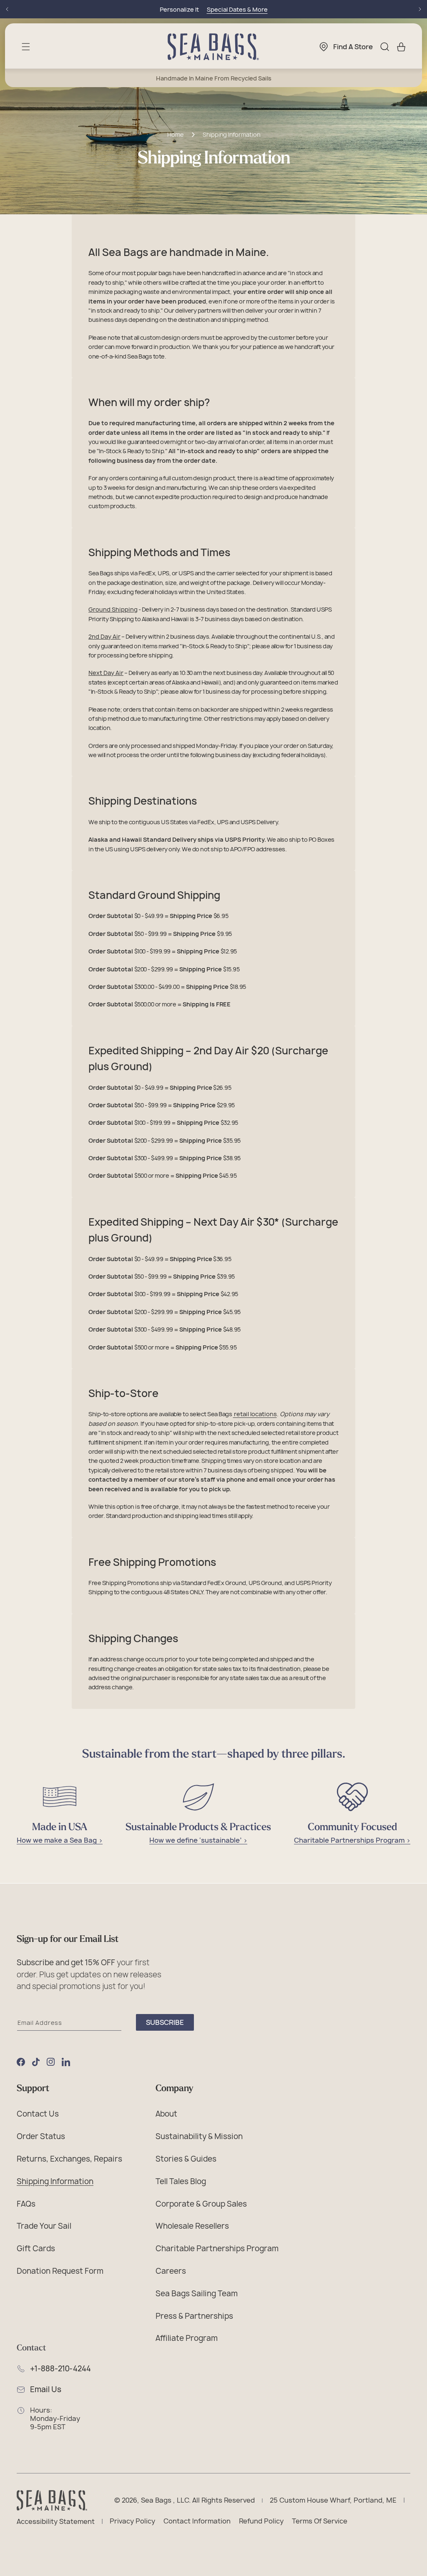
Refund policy (261, 2521)
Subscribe (165, 2022)
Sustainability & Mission (199, 2136)
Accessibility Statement (56, 2522)
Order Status (41, 2136)
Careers (171, 2271)
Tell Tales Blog (181, 2181)
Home (175, 135)
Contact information (197, 2521)
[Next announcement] (420, 9)
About (166, 2114)
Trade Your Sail (44, 2226)
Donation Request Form (60, 2271)
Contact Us (38, 2114)
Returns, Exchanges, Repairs (69, 2159)
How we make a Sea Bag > (60, 1840)
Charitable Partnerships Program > (352, 1840)
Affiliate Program (187, 2338)
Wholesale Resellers (192, 2226)
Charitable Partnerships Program (217, 2248)
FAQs (26, 2204)
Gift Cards (36, 2248)
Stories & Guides (186, 2159)
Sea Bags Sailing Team (197, 2293)
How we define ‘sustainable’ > (198, 1840)
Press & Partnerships (194, 2316)
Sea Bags (156, 2501)
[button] (26, 47)
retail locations (255, 1414)
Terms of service (320, 2521)
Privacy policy (132, 2521)
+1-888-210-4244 (60, 2369)
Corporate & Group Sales (201, 2204)
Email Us (46, 2390)
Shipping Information (231, 135)
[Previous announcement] (7, 9)
